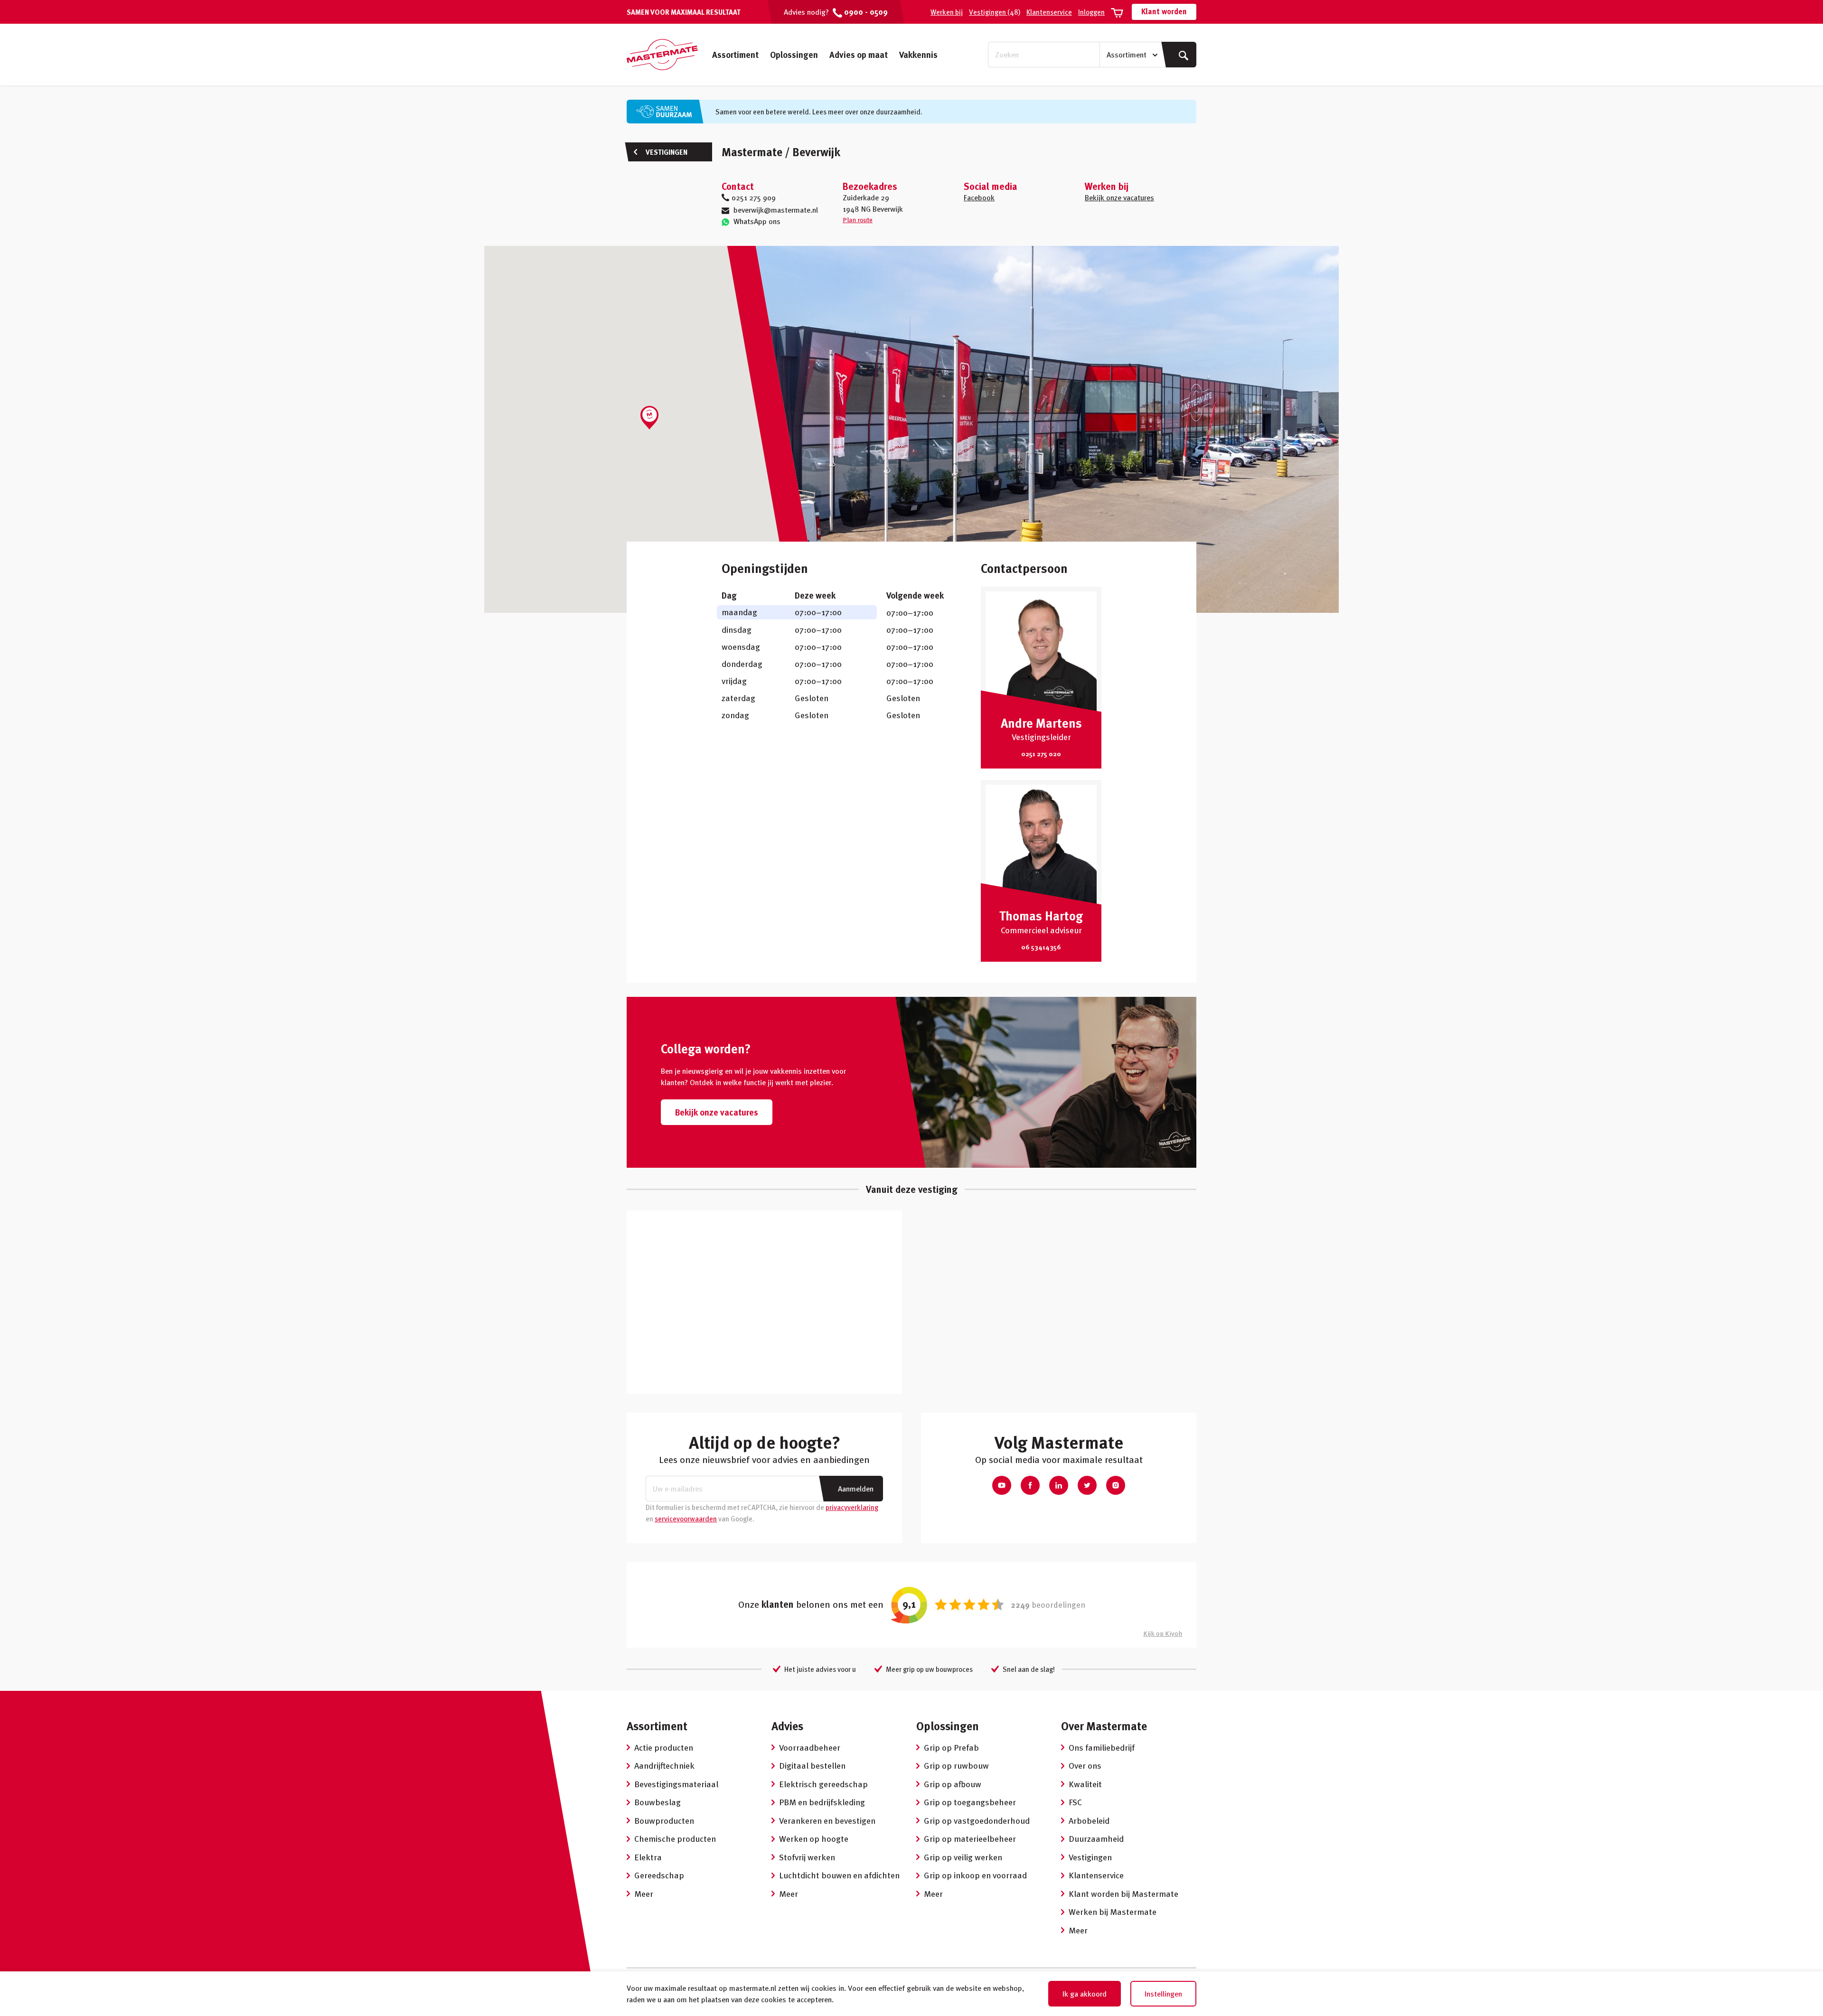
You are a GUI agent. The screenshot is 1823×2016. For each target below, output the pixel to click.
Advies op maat (859, 54)
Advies (787, 1726)
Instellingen (1163, 1994)
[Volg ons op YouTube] (1002, 1485)
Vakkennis (918, 54)
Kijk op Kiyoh (1163, 1633)
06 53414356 (1041, 947)
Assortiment (735, 54)
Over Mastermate (1104, 1726)
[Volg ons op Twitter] (1087, 1485)
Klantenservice (1049, 12)
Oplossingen (794, 54)
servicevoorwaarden (686, 1519)
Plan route (858, 220)
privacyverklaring (852, 1507)
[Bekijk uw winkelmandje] (1117, 12)
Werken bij (947, 12)
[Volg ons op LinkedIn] (1059, 1485)
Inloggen (1091, 12)
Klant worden (1164, 11)
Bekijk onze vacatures (1119, 197)
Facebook (979, 197)
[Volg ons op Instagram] (1116, 1485)
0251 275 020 (1041, 754)
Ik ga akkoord (1085, 1994)
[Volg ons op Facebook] (1030, 1485)
